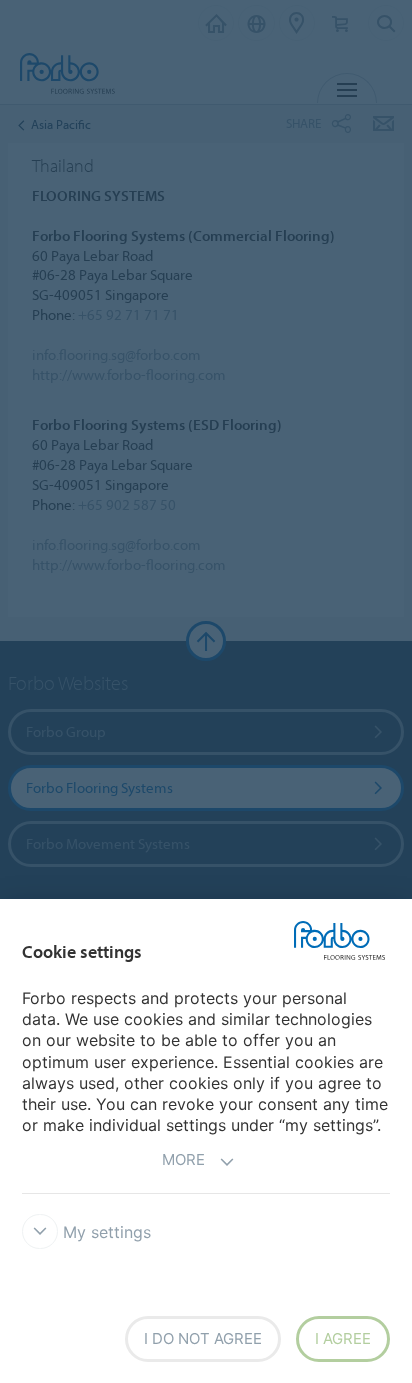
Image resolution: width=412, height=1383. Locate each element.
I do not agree (203, 1338)
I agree (343, 1338)
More (183, 1159)
